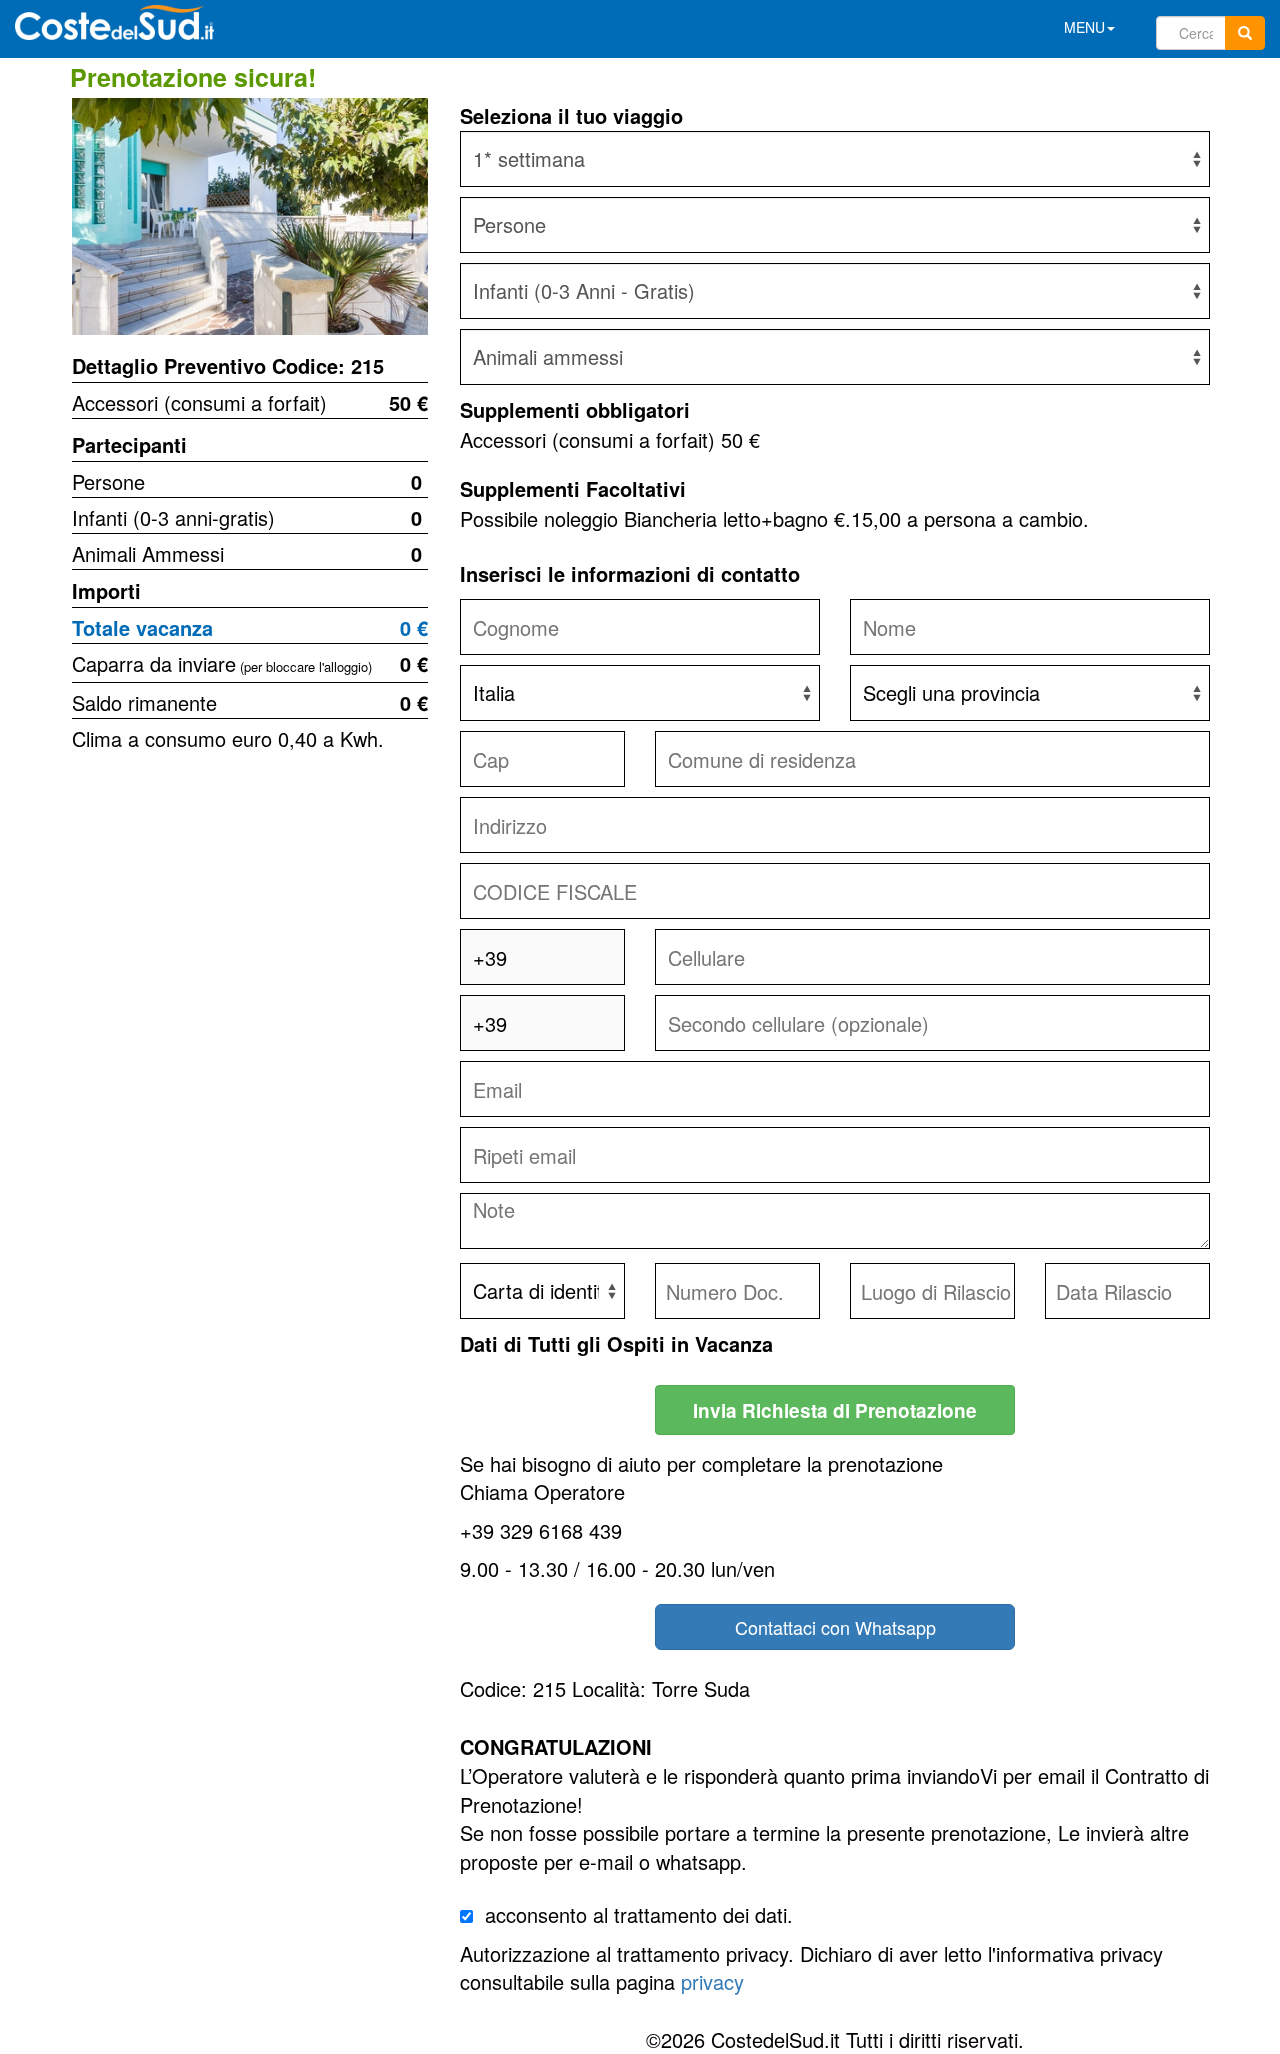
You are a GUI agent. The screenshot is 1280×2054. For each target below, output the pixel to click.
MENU (1084, 27)
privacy (712, 1981)
